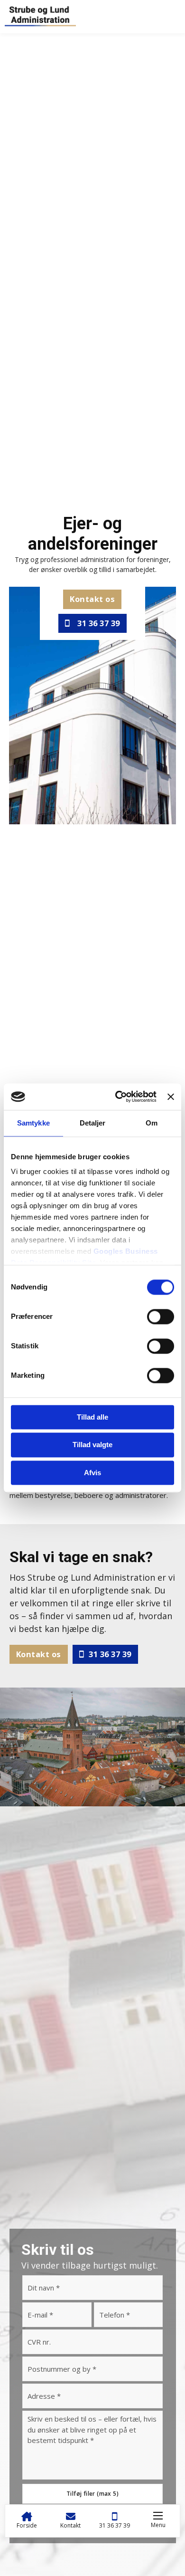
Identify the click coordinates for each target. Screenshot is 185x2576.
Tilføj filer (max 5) (92, 2494)
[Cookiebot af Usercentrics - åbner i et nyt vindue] (118, 1097)
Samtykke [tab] (33, 1123)
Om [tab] (152, 1123)
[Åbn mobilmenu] (158, 2516)
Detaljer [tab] (93, 1123)
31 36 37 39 (99, 623)
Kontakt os (92, 599)
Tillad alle (92, 1417)
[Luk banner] (171, 1097)
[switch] (161, 1317)
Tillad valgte (92, 1445)
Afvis (92, 1473)
